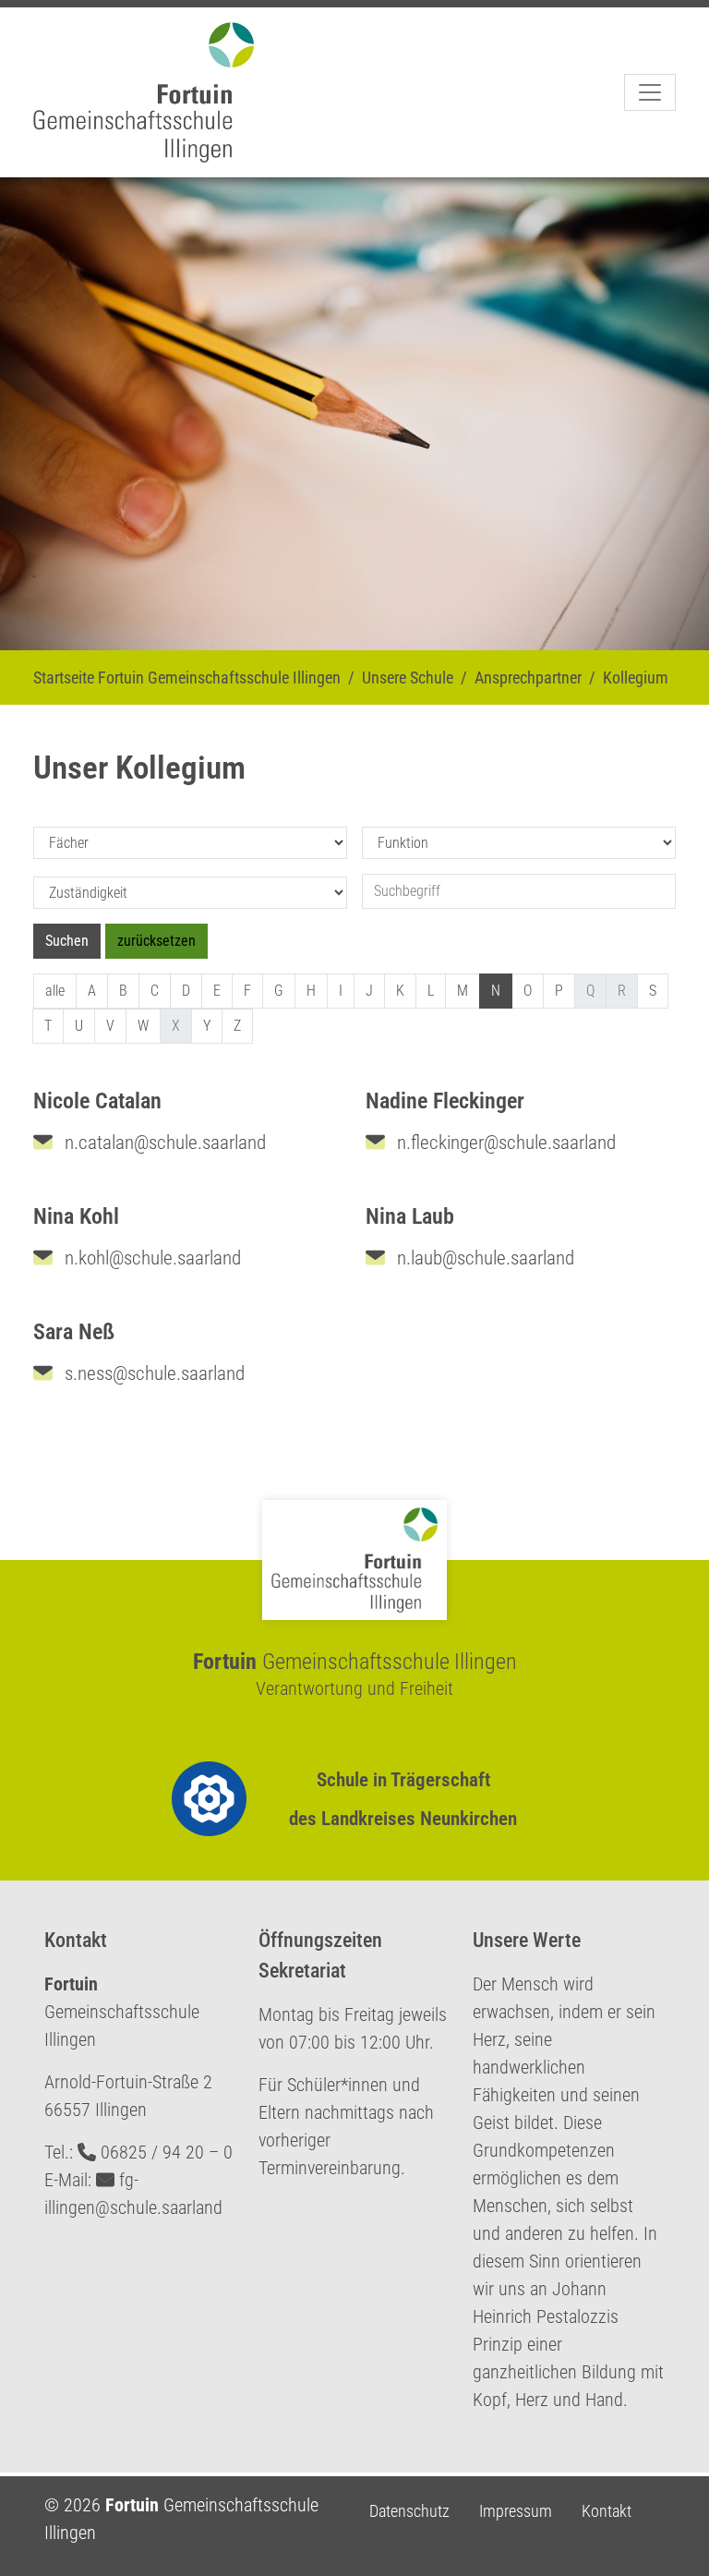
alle (55, 991)
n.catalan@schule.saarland (163, 1143)
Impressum (516, 2511)
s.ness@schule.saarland (152, 1373)
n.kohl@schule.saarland (150, 1258)
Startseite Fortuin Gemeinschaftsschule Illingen (187, 677)
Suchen (67, 941)
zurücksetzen (156, 941)
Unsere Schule (408, 677)
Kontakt (607, 2511)
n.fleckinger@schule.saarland (504, 1143)
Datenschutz (409, 2511)
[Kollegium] (151, 92)
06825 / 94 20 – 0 (167, 2152)
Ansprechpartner (528, 677)
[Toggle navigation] (650, 92)
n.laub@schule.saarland (483, 1258)
